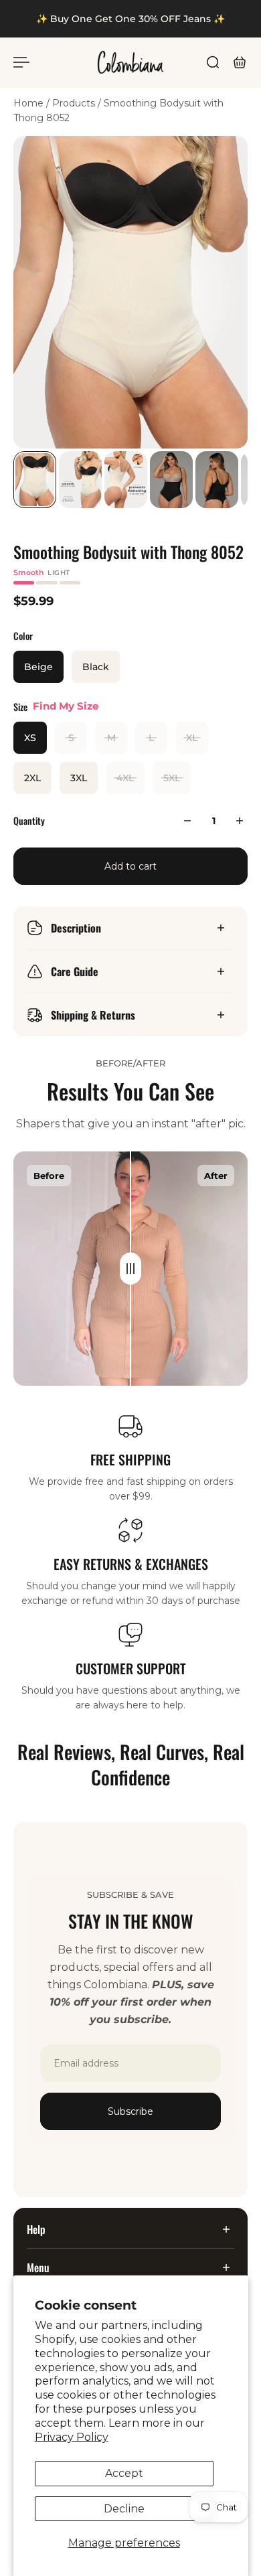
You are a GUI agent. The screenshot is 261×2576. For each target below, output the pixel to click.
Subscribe (130, 2111)
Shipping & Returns (93, 1015)
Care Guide (75, 971)
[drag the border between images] (130, 1269)
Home (30, 103)
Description (76, 928)
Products (75, 103)
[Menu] (21, 62)
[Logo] (130, 62)
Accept (124, 2473)
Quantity (29, 820)
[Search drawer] (213, 62)
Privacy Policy (72, 2437)
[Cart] (240, 62)
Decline (124, 2509)
